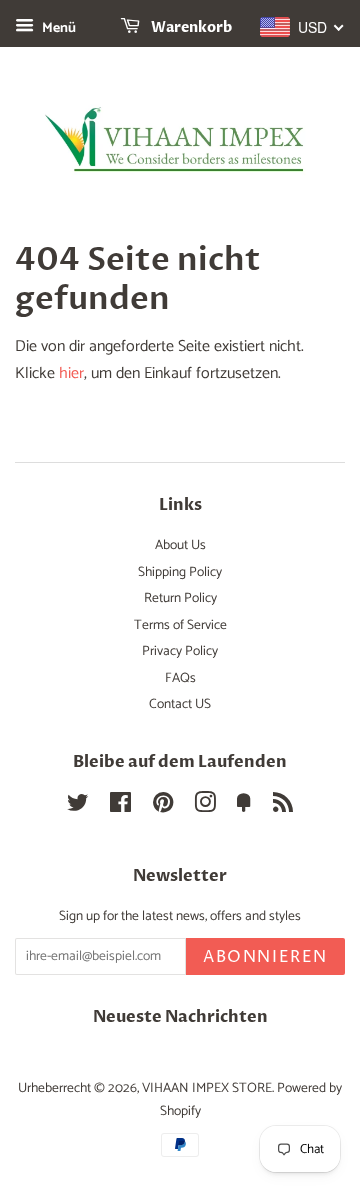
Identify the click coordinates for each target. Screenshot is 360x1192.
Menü (57, 28)
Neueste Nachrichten (180, 1017)
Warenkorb (190, 27)
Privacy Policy (180, 651)
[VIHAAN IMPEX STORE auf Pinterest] (163, 807)
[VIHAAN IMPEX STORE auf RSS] (283, 807)
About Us (180, 545)
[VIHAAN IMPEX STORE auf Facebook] (120, 807)
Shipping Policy (180, 572)
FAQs (180, 678)
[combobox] (302, 27)
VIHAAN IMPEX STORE (207, 1088)
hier (71, 373)
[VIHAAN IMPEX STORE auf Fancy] (244, 807)
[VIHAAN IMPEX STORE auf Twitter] (78, 807)
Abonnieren (265, 957)
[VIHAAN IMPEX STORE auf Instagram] (205, 807)
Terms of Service (180, 625)
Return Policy (180, 598)
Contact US (180, 704)
